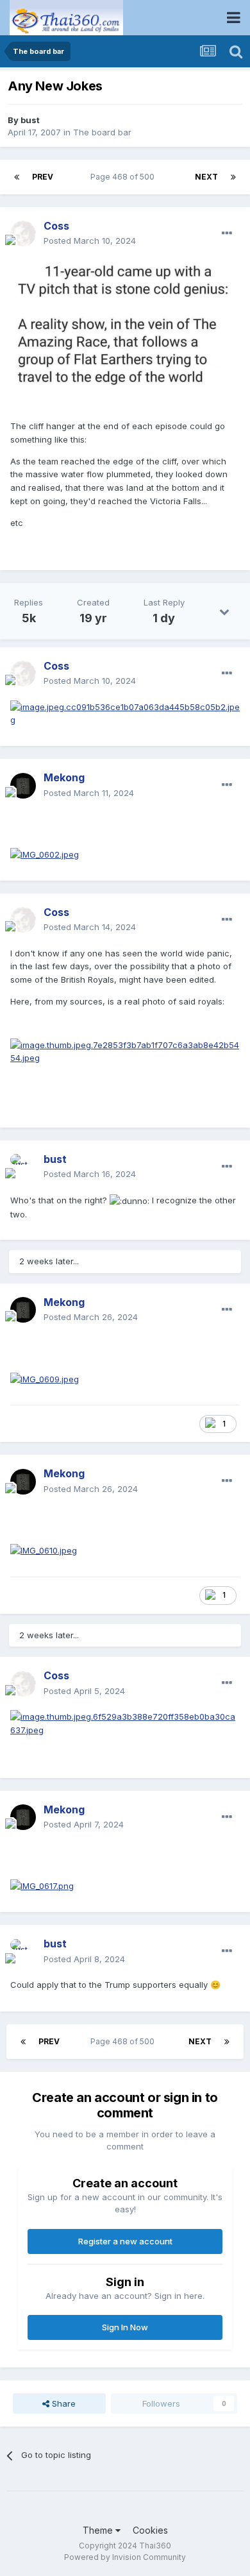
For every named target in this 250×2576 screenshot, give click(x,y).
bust (30, 120)
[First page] (17, 177)
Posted (90, 241)
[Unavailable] (125, 1051)
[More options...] (227, 233)
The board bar (102, 132)
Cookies (150, 2530)
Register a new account (125, 2241)
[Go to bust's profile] (23, 1167)
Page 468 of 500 (124, 177)
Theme (99, 2530)
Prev (43, 177)
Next (206, 177)
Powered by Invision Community (125, 2557)
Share (63, 2403)
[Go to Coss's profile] (23, 233)
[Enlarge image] (125, 324)
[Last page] (233, 177)
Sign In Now (125, 2327)
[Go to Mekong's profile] (23, 786)
